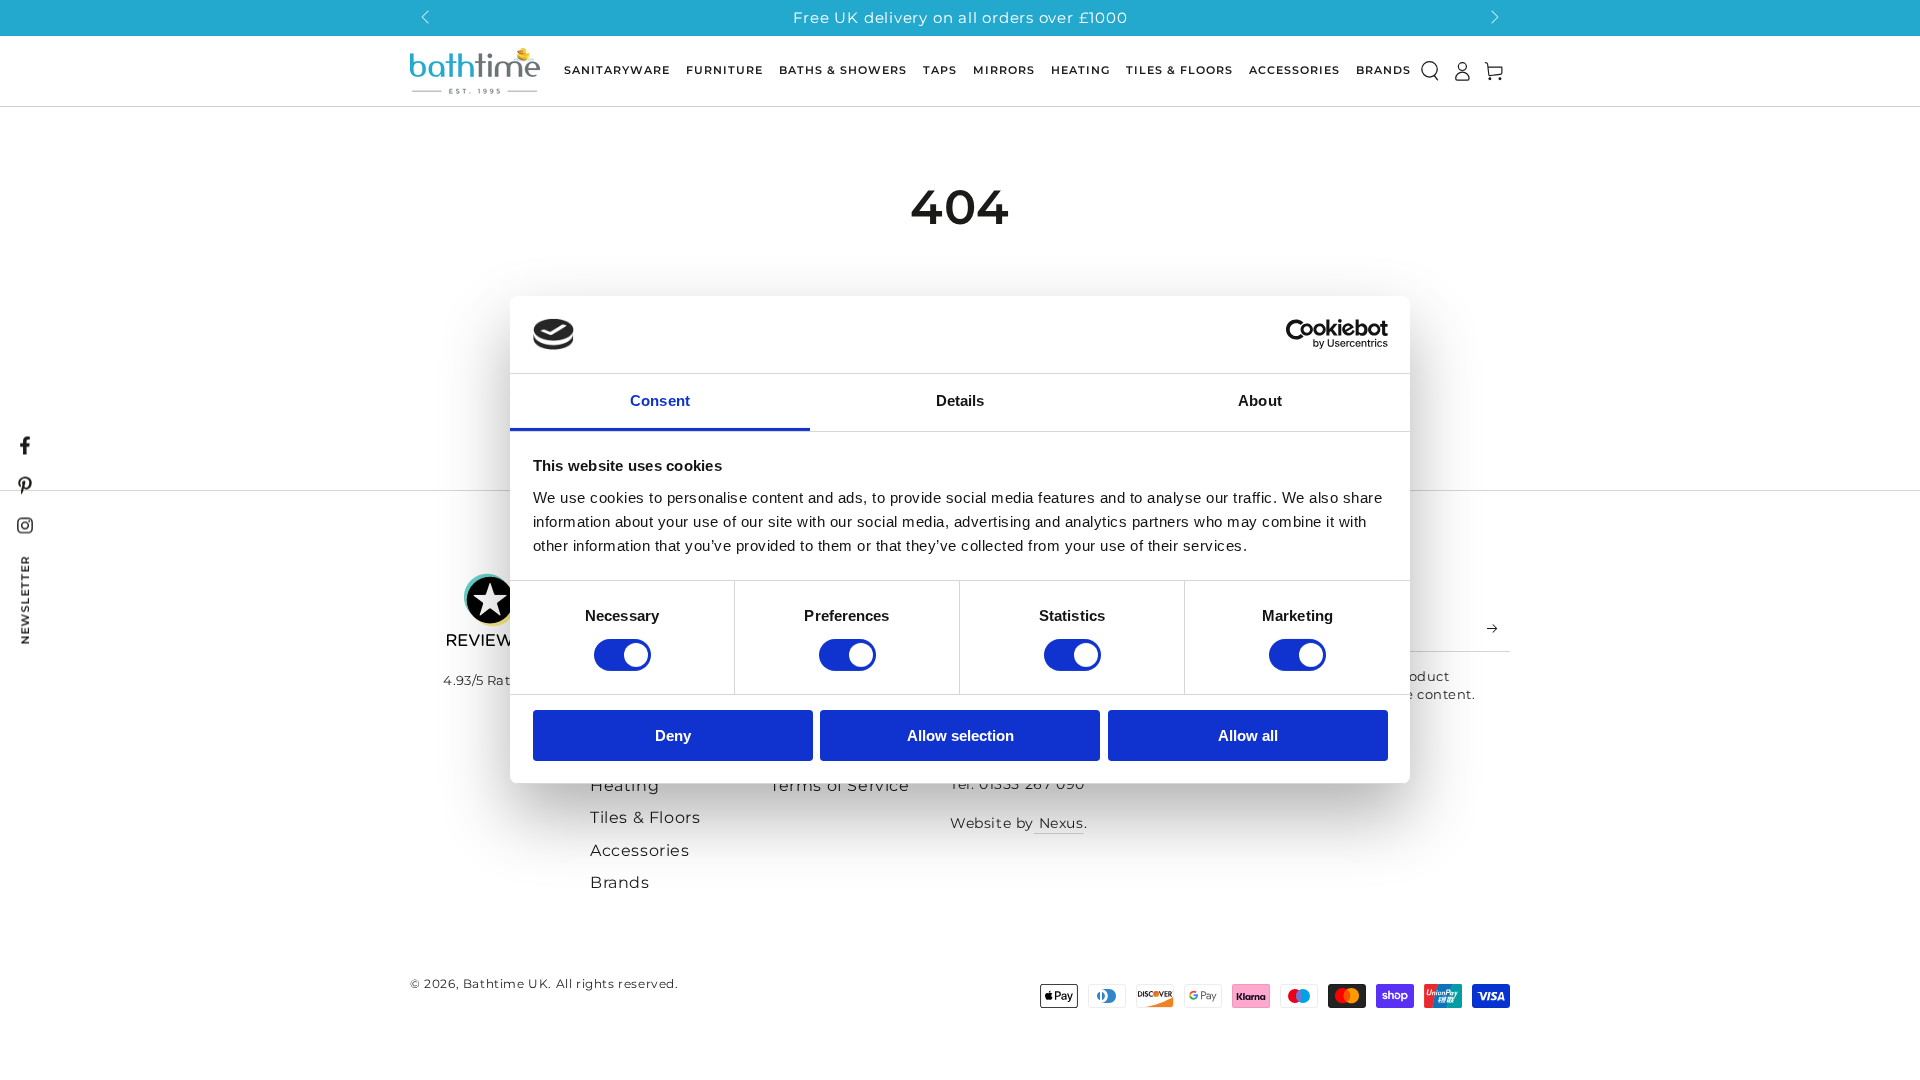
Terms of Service (840, 785)
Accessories (640, 850)
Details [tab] (960, 400)
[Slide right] (1493, 18)
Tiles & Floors (645, 817)
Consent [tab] (660, 400)
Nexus (1059, 823)
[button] (1430, 71)
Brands (620, 882)
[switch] (847, 655)
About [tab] (1260, 400)
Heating (624, 785)
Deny (673, 735)
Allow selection (960, 735)
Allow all (1248, 735)
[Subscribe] (1498, 629)
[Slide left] (427, 18)
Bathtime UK (506, 983)
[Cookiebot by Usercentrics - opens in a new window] (1300, 334)
